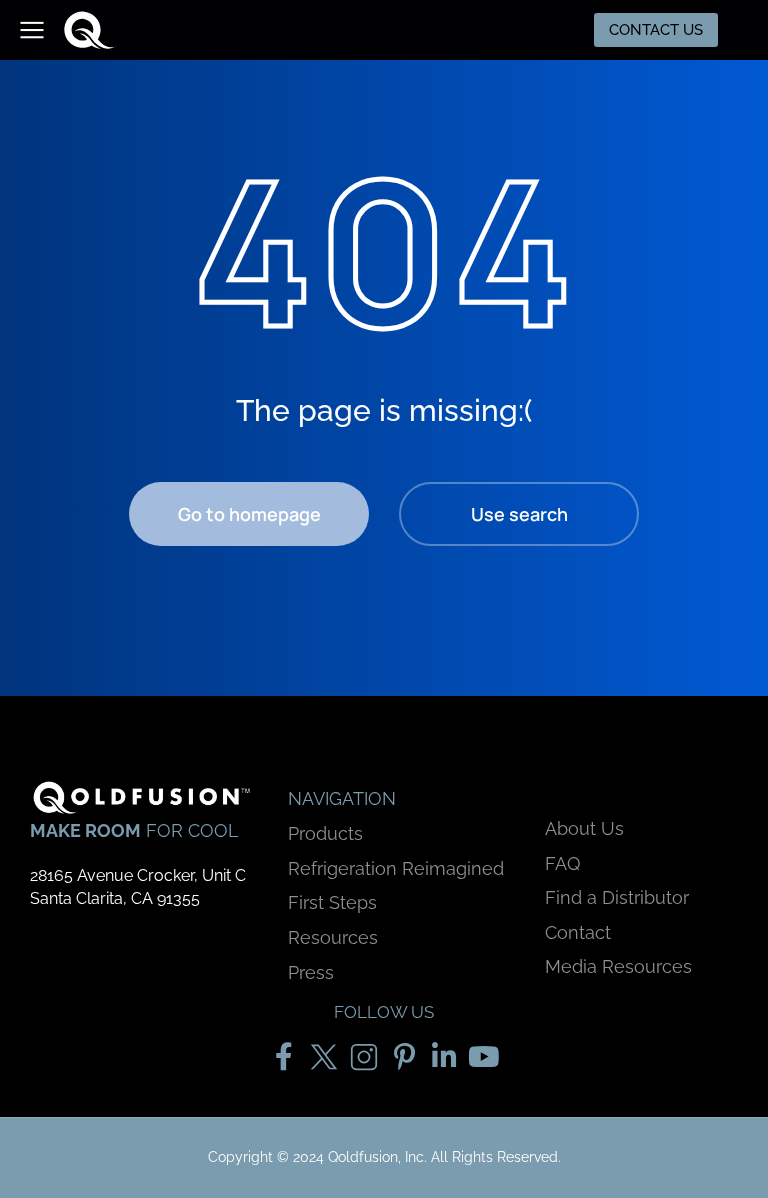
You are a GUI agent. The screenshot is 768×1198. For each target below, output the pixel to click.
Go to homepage (249, 514)
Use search (519, 514)
